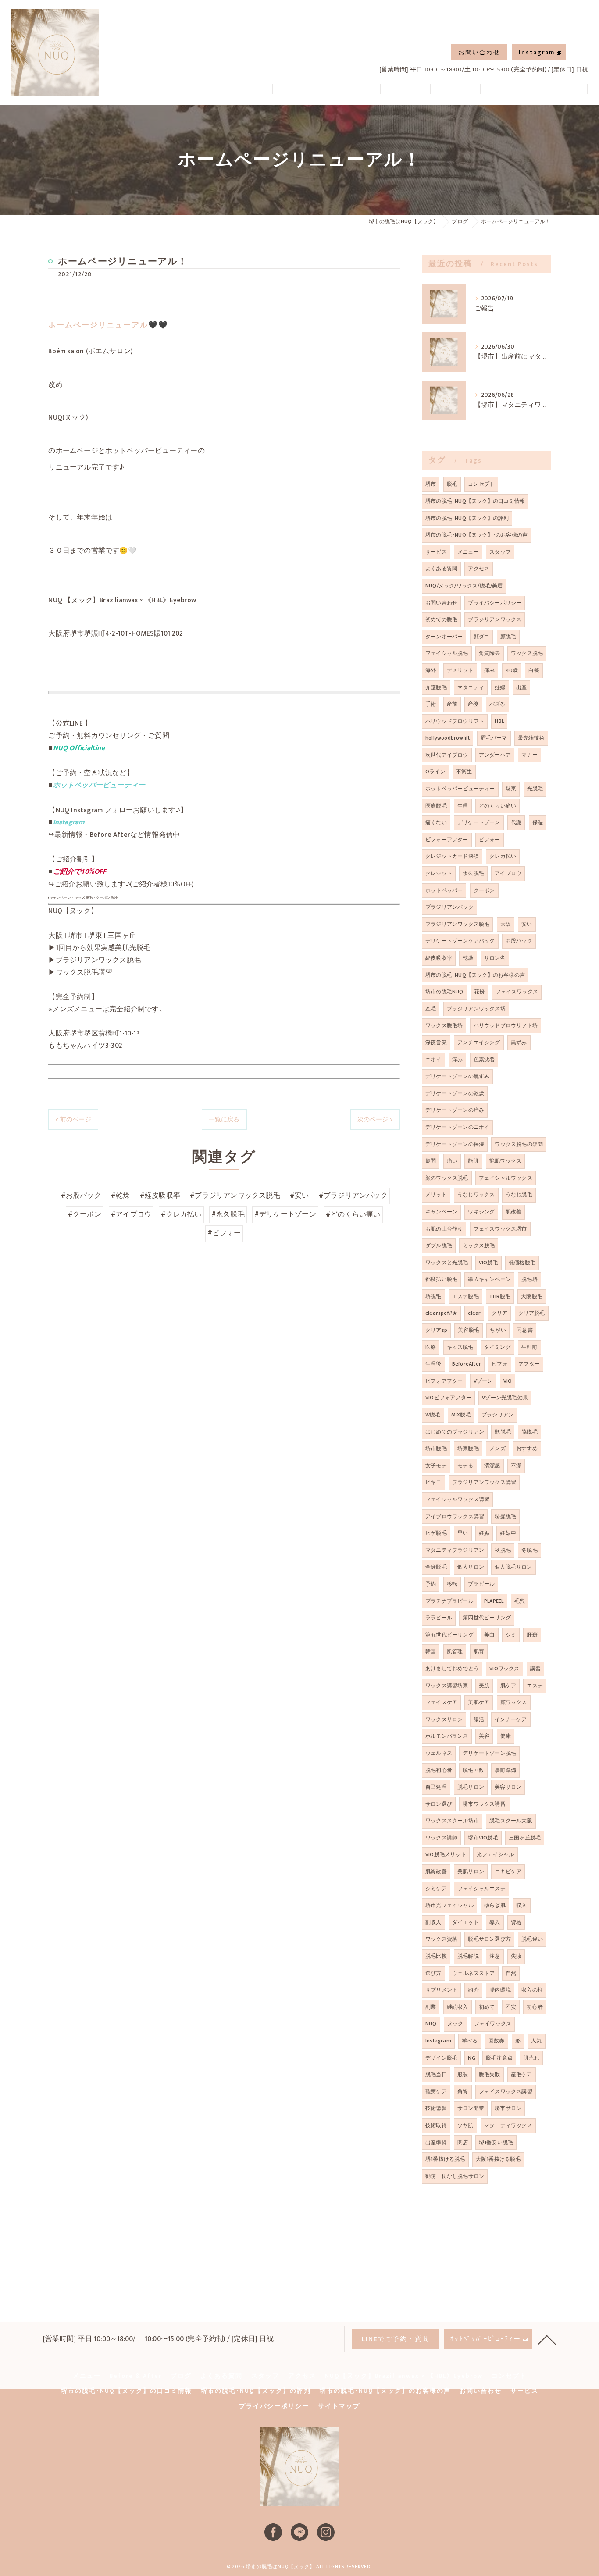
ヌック (455, 2024)
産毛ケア (522, 2074)
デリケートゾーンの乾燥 (455, 1093)
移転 (452, 1584)
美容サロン (508, 1787)
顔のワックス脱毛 (447, 1178)
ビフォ (500, 1364)
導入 (495, 1922)
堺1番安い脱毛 (496, 2142)
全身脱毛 (436, 1567)
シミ (511, 1635)
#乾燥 (121, 1195)
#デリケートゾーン (285, 1214)
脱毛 (452, 484)
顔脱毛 (508, 637)
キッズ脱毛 (460, 1347)
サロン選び (439, 1804)
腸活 (479, 1719)
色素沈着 (484, 1060)
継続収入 (458, 2007)
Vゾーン (483, 1381)
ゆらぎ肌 (495, 1905)
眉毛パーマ (494, 738)
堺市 (431, 484)
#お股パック (81, 1195)
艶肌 (473, 1161)
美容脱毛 (469, 1330)
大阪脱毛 (532, 1296)
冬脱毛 (529, 1550)
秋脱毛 (503, 1550)
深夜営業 (436, 1042)
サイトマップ (339, 2406)
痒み (457, 1060)
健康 (506, 1736)
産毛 (431, 1009)
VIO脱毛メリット (446, 1854)
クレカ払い (503, 856)
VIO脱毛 (488, 1263)
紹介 (473, 1990)
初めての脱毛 (441, 619)
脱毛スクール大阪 (511, 1821)
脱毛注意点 (499, 2058)
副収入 (433, 1922)
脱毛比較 (436, 1956)
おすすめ (527, 1448)
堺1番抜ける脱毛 (445, 2159)
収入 (521, 1905)
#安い (299, 1195)
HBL (499, 721)
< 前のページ (73, 1119)
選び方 (433, 1973)
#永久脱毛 (228, 1214)
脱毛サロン (471, 1787)
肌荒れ (531, 2058)
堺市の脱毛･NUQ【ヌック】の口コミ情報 (475, 501)
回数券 (497, 2041)
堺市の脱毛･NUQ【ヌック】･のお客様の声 (476, 535)
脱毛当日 (436, 2074)
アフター (529, 1364)
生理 (463, 806)
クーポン (484, 890)
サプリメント (441, 1990)
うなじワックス (476, 1195)
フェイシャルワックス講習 (457, 1499)
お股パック (519, 941)
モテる (465, 1466)
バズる (497, 704)
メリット (436, 1195)
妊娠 (484, 1533)
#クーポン (85, 1214)
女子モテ (436, 1466)
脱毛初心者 (439, 1770)
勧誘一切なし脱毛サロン (455, 2176)
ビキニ (433, 1482)
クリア (500, 1313)
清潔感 (492, 1466)
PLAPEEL (494, 1601)
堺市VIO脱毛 (483, 1838)
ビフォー (490, 840)
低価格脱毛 (522, 1263)
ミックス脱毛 (479, 1245)
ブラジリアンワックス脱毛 (457, 924)
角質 (463, 2092)
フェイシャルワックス (506, 1178)
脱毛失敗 (490, 2074)
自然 (511, 1973)
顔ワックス (514, 1702)
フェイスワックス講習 (506, 2092)
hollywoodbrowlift (447, 738)
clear (474, 1313)
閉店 (463, 2142)
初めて (487, 2007)
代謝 (516, 822)
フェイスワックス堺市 (500, 1229)
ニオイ (433, 1060)
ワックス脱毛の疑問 (519, 1144)
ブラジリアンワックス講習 (484, 1482)
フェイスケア (441, 1702)
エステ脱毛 (465, 1296)
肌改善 (514, 1212)
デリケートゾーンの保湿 (455, 1144)
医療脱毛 (436, 806)
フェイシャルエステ (481, 1889)
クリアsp (436, 1330)
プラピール (481, 1584)
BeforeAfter (467, 1364)
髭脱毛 (503, 1432)
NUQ (431, 2024)
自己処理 (436, 1787)
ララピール (439, 1618)
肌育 (479, 1651)
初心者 (535, 2007)
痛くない (436, 822)
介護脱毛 (436, 687)
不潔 (516, 1466)
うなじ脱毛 (519, 1195)
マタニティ (471, 687)
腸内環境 (500, 1990)
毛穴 (520, 1601)
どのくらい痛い (497, 806)
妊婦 (500, 687)
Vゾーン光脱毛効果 (505, 1398)
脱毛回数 (473, 1770)
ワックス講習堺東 (447, 1686)
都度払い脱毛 (441, 1279)
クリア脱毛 (532, 1313)
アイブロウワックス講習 (455, 1516)
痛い (452, 1161)
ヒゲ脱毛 (436, 1533)
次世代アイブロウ (447, 755)
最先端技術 (531, 738)
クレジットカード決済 (452, 856)
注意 (495, 1956)
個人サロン (471, 1567)
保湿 (538, 822)
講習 (535, 1669)
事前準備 (505, 1770)
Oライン (435, 772)
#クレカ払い (181, 1214)
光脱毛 (535, 789)
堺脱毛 (433, 1296)
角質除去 (490, 653)
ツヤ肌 (465, 2125)
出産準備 (436, 2142)
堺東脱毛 (468, 1448)
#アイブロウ (131, 1214)
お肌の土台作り (444, 1229)
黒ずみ (519, 1042)
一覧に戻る (224, 1119)
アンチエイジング (479, 1042)
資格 (516, 1922)
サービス (436, 552)
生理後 (433, 1364)
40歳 (512, 670)
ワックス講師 (441, 1838)
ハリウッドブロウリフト (455, 721)
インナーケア (511, 1719)
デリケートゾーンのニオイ (457, 1127)
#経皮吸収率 (160, 1195)
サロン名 (495, 958)
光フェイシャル (495, 1854)
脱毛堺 (529, 1279)
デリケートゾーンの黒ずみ (457, 1076)
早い (463, 1533)
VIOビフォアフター (448, 1398)
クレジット (439, 873)
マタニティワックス (508, 2125)
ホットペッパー (444, 890)
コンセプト (481, 484)
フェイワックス (493, 2024)
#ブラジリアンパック (353, 1195)
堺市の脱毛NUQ (444, 992)
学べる (470, 2041)
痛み (489, 670)
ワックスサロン (444, 1719)
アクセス (479, 569)
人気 (536, 2041)
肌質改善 (436, 1872)
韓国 (431, 1651)
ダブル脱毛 (439, 1245)
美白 (489, 1635)
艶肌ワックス (505, 1161)
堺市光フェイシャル (449, 1905)
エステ (535, 1686)
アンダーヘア (495, 755)
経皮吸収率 (439, 958)
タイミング (497, 1347)
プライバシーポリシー (495, 603)
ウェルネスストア (474, 1973)
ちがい (498, 1330)
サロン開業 (471, 2108)
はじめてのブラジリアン (455, 1432)
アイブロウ (508, 873)
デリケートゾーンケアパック (460, 941)
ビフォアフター (444, 1381)
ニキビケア (508, 1872)
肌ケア (508, 1686)
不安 (511, 2007)
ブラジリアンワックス (495, 619)
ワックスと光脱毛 (447, 1263)
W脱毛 (433, 1415)
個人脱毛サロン (513, 1567)
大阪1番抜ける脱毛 (498, 2159)
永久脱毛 (473, 873)
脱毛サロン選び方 (489, 1939)
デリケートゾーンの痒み (455, 1110)
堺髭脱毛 (505, 1516)
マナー (529, 755)
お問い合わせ (479, 52)
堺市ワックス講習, (485, 1804)
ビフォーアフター (447, 840)
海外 (431, 670)
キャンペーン (441, 1212)
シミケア (436, 1889)
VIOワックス (504, 1669)
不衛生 (464, 772)
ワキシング (481, 1212)
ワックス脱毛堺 (444, 1025)
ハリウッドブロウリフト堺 (506, 1025)
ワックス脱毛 (527, 653)
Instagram (537, 52)
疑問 (431, 1161)
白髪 (534, 670)
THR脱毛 (500, 1296)
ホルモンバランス (447, 1736)
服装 (463, 2074)
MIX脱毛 (461, 1415)
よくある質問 (441, 569)
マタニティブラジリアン (455, 1550)
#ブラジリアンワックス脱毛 (235, 1195)
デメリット (460, 670)
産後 (473, 704)
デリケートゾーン (479, 822)
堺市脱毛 (436, 1448)
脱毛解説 (468, 1956)
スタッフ (500, 552)
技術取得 (436, 2125)
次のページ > (375, 1119)
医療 (431, 1347)
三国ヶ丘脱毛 (525, 1838)
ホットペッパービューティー (460, 789)
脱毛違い (532, 1939)
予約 (431, 1584)
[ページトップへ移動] (547, 2339)
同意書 (525, 1330)
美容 (484, 1736)
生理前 (529, 1347)
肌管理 (455, 1651)
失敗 (516, 1956)
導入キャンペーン (489, 1279)
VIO (508, 1381)
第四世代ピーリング (487, 1618)
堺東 (511, 789)
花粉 (479, 992)
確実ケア (436, 2092)
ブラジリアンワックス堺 (476, 1009)
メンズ (497, 1448)
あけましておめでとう (452, 1669)
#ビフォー (224, 1233)
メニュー (468, 552)
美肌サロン (471, 1872)
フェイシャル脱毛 (447, 653)
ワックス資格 (441, 1939)
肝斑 (532, 1635)
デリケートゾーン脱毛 (489, 1753)
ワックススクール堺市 (452, 1821)
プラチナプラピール (449, 1601)
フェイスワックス (517, 992)
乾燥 (468, 958)
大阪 (506, 924)
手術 (431, 704)
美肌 (484, 1686)
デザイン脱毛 (441, 2058)
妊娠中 (508, 1533)
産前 (452, 704)
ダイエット (465, 1922)
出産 (521, 687)
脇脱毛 (529, 1432)
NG (471, 2058)
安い (527, 924)
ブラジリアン (497, 1415)
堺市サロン (508, 2108)
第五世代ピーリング (449, 1635)
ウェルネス (439, 1753)
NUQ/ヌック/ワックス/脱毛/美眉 (464, 586)
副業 (431, 2007)
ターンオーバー (444, 637)
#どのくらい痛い (353, 1214)
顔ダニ (482, 637)
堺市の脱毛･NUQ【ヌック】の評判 (467, 518)
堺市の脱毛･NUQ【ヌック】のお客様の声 (475, 975)
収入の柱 (532, 1990)
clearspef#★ (441, 1313)
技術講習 (436, 2108)
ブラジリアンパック (449, 907)
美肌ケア (479, 1702)
